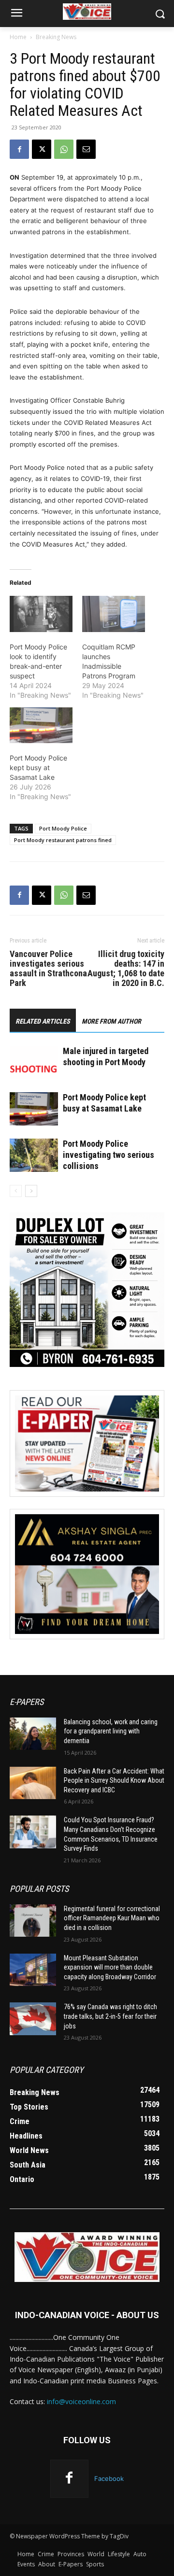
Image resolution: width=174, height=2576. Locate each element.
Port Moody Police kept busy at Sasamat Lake (38, 767)
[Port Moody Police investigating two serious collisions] (34, 1155)
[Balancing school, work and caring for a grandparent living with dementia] (33, 1734)
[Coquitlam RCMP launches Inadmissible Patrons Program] (114, 614)
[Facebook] (19, 149)
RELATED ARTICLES (43, 1021)
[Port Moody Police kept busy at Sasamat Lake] (41, 725)
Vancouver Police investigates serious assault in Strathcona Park (48, 969)
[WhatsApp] (64, 149)
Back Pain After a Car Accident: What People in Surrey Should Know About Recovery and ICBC (114, 1781)
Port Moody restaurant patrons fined (63, 840)
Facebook (109, 2478)
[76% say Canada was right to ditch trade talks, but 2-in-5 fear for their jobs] (33, 2019)
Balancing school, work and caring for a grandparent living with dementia (111, 1731)
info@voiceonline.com (81, 2401)
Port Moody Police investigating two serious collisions (109, 1155)
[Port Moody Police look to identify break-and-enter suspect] (41, 614)
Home (18, 37)
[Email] (86, 149)
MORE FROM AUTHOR (111, 1021)
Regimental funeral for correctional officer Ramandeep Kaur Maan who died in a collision (112, 1918)
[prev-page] (16, 1191)
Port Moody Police (63, 828)
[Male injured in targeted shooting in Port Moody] (34, 1063)
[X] (42, 149)
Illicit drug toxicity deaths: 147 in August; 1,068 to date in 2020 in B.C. (126, 969)
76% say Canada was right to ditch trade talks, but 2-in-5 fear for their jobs (110, 2016)
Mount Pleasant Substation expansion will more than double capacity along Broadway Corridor (110, 1967)
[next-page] (31, 1191)
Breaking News (56, 37)
